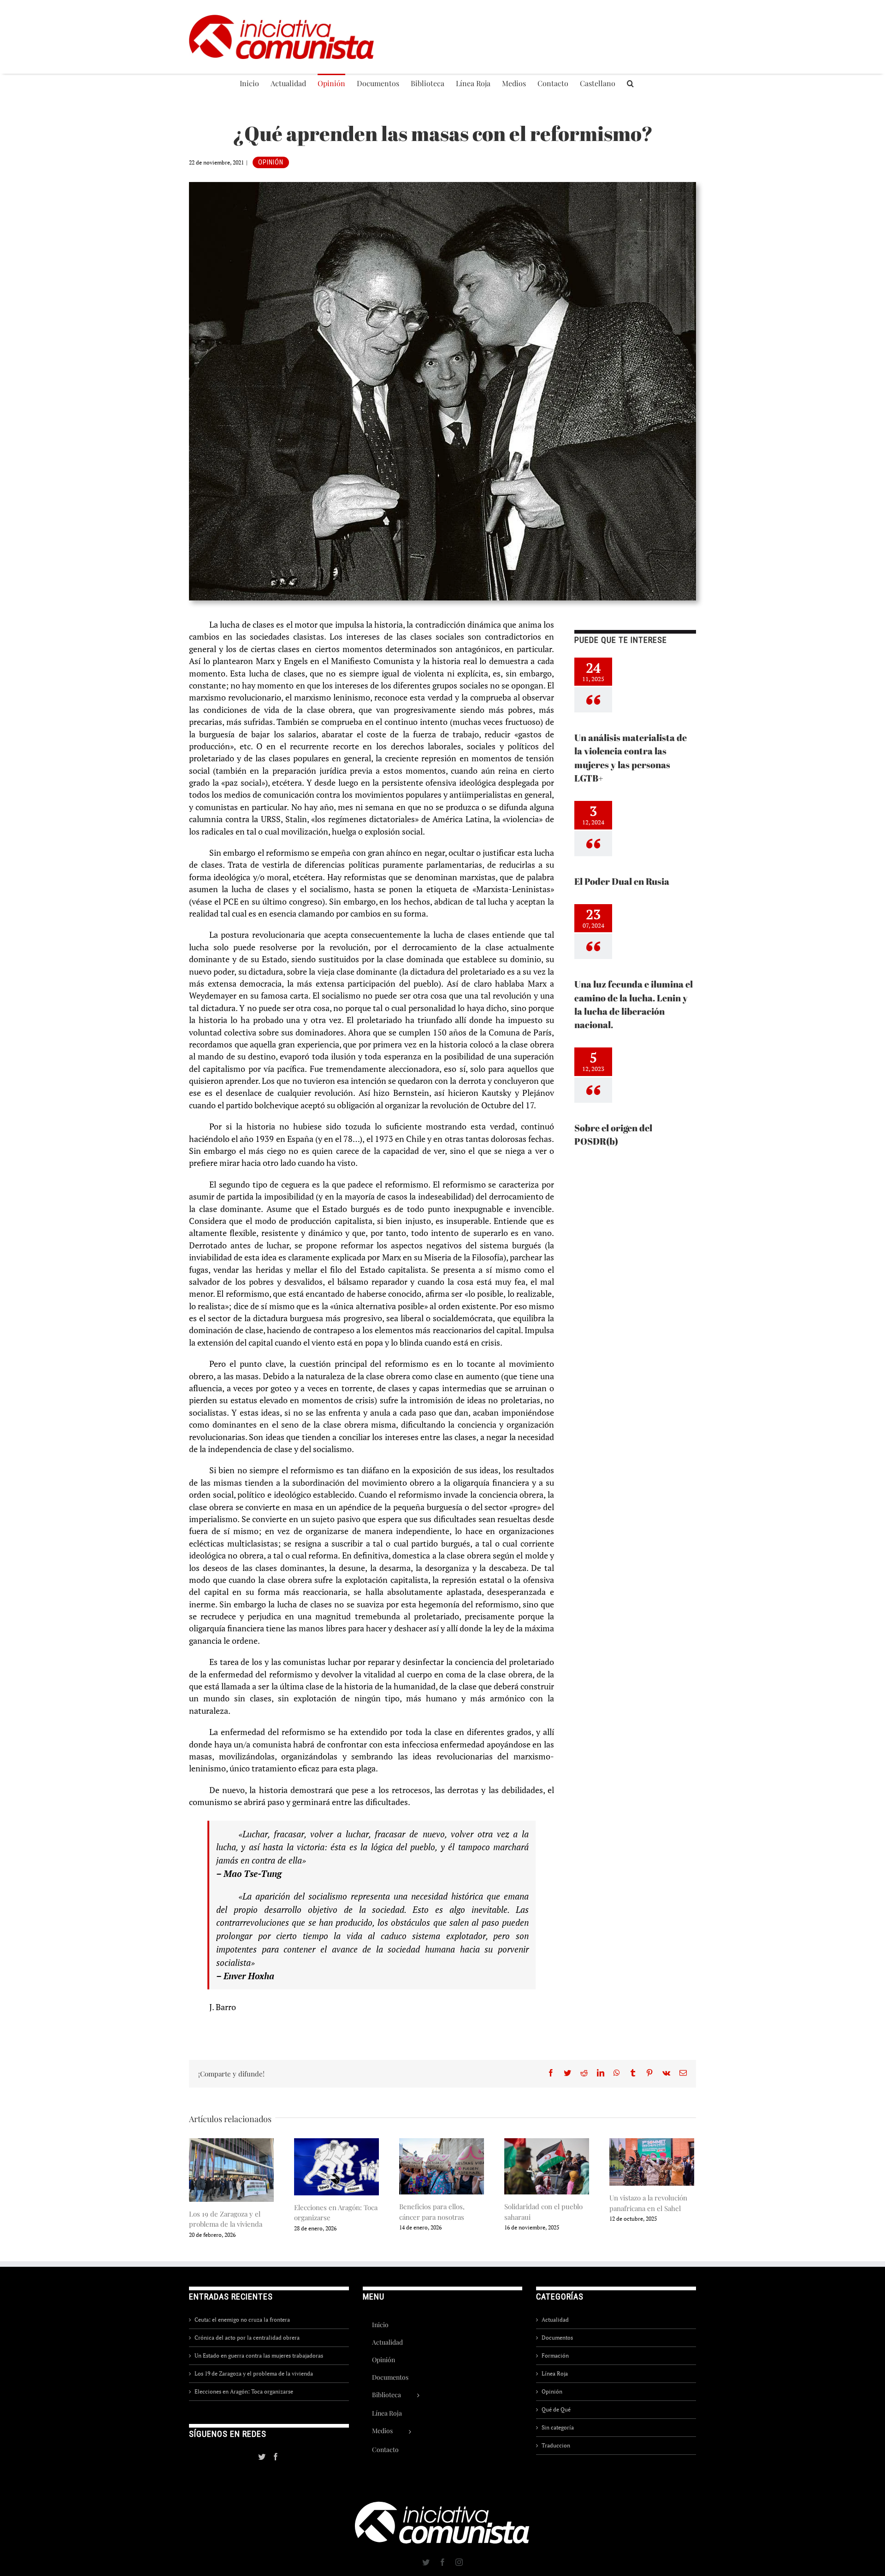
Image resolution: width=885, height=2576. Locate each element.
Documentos (557, 2338)
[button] (630, 83)
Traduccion (556, 2445)
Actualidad (555, 2320)
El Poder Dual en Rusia (622, 881)
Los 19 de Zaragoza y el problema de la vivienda (254, 2373)
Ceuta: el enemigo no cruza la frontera (242, 2320)
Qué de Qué (556, 2409)
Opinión (271, 162)
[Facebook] (276, 2457)
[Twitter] (262, 2457)
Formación (555, 2355)
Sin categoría (558, 2427)
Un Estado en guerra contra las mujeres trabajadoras (259, 2355)
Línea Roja (555, 2373)
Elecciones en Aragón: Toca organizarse (244, 2391)
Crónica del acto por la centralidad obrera (247, 2338)
